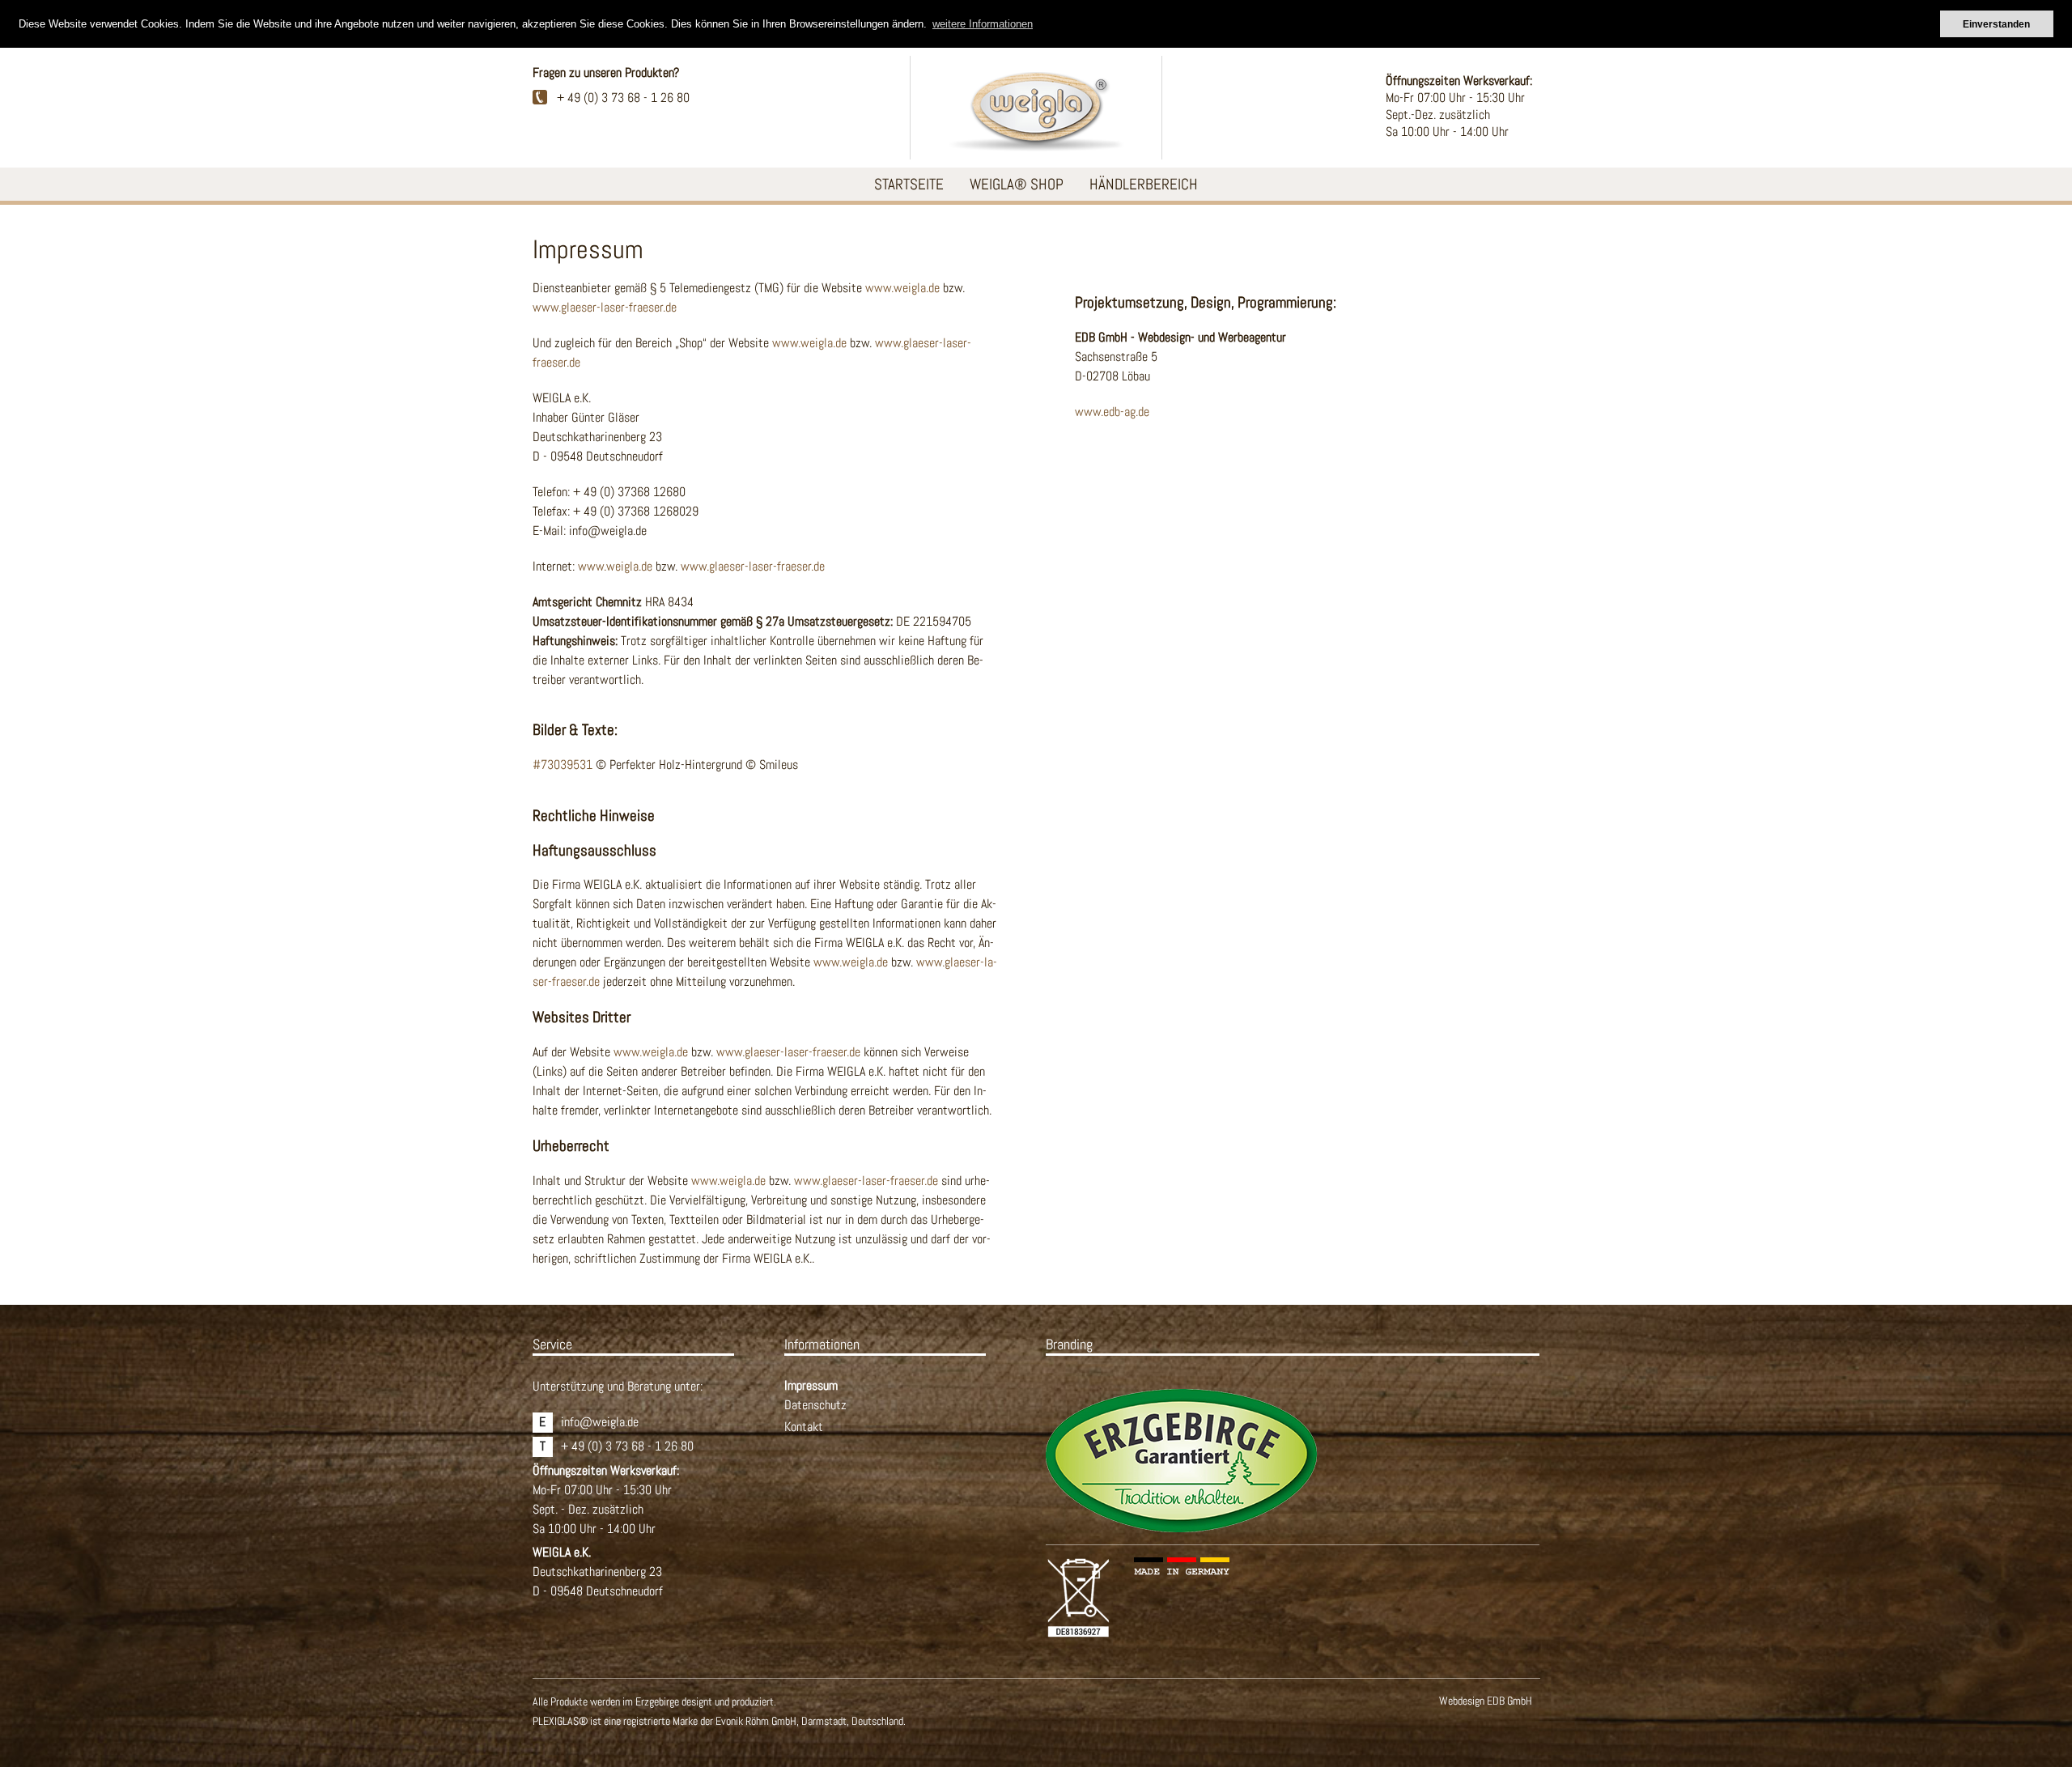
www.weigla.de (902, 288)
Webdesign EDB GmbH (1486, 1701)
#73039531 (563, 765)
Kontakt (804, 1427)
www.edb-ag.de (1112, 412)
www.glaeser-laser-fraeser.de (605, 307)
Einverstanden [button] (1996, 24)
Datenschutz (815, 1405)
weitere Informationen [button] (983, 24)
